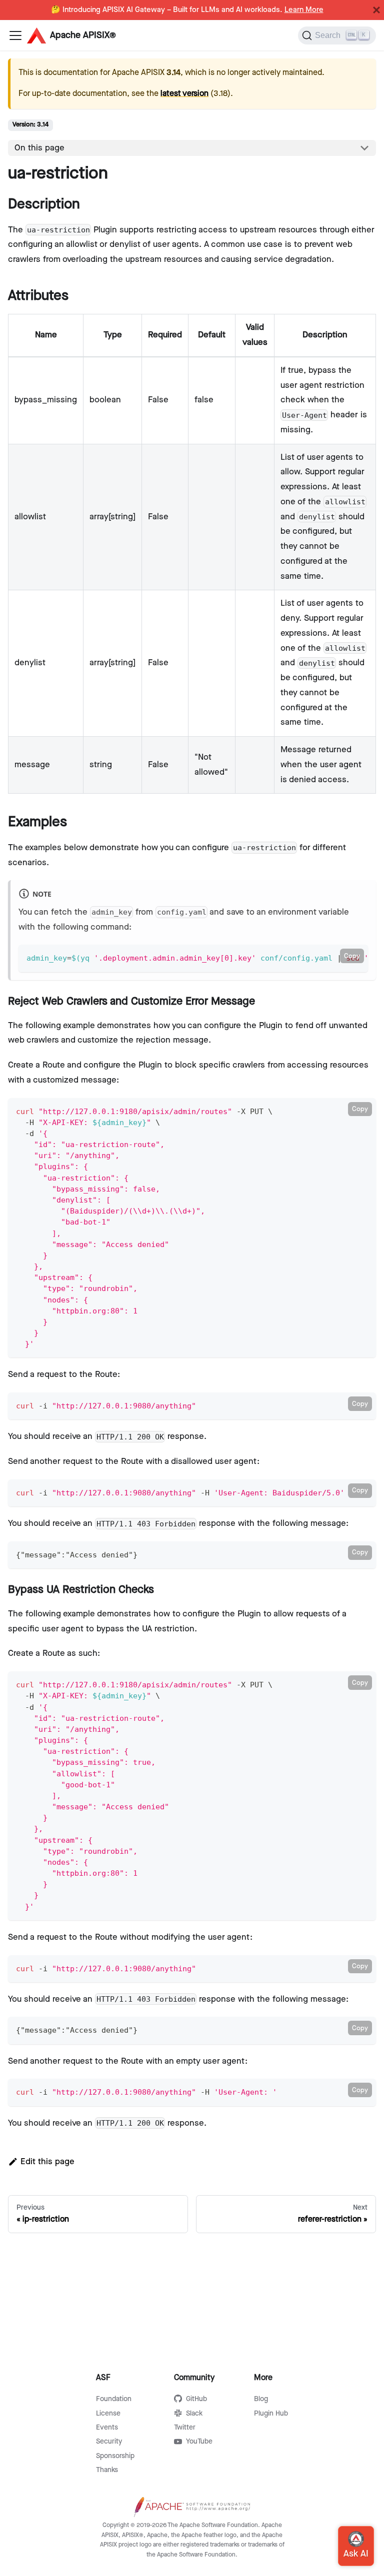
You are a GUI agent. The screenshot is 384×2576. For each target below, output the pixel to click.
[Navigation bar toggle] (15, 35)
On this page (39, 148)
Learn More (304, 10)
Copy (352, 956)
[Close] (376, 10)
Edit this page (47, 2162)
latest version (184, 94)
